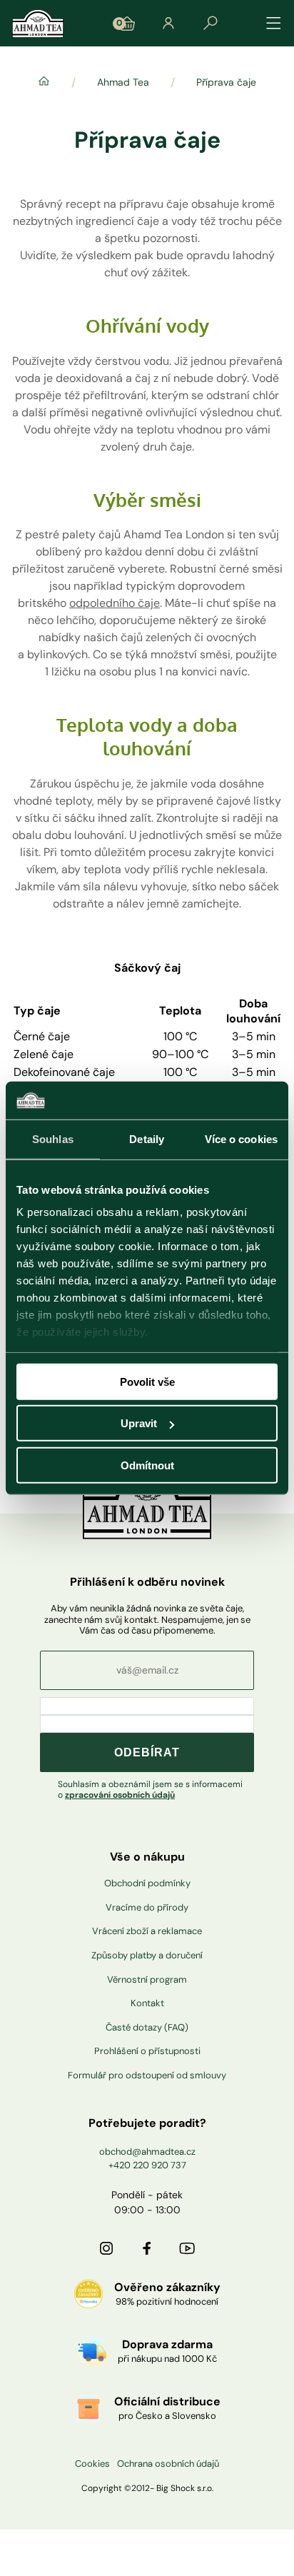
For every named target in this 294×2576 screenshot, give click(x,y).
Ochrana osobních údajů (168, 2464)
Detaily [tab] (147, 1138)
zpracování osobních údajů (120, 1795)
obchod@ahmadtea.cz (147, 2152)
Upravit (139, 1423)
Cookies (92, 2464)
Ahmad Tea (123, 82)
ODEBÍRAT (147, 1752)
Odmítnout (147, 1465)
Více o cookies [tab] (241, 1138)
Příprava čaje (226, 82)
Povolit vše (147, 1381)
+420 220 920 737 (147, 2165)
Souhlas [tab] (53, 1138)
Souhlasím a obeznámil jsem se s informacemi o (150, 1790)
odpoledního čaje (115, 603)
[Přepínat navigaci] (274, 24)
